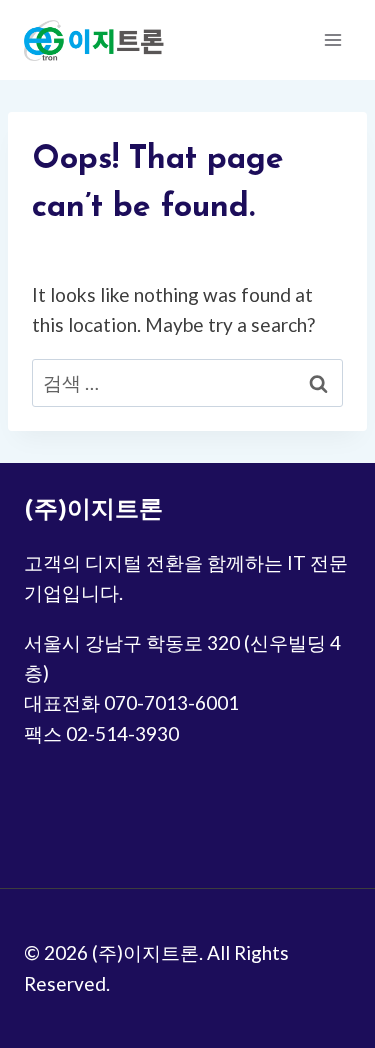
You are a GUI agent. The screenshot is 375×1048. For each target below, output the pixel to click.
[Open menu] (332, 39)
